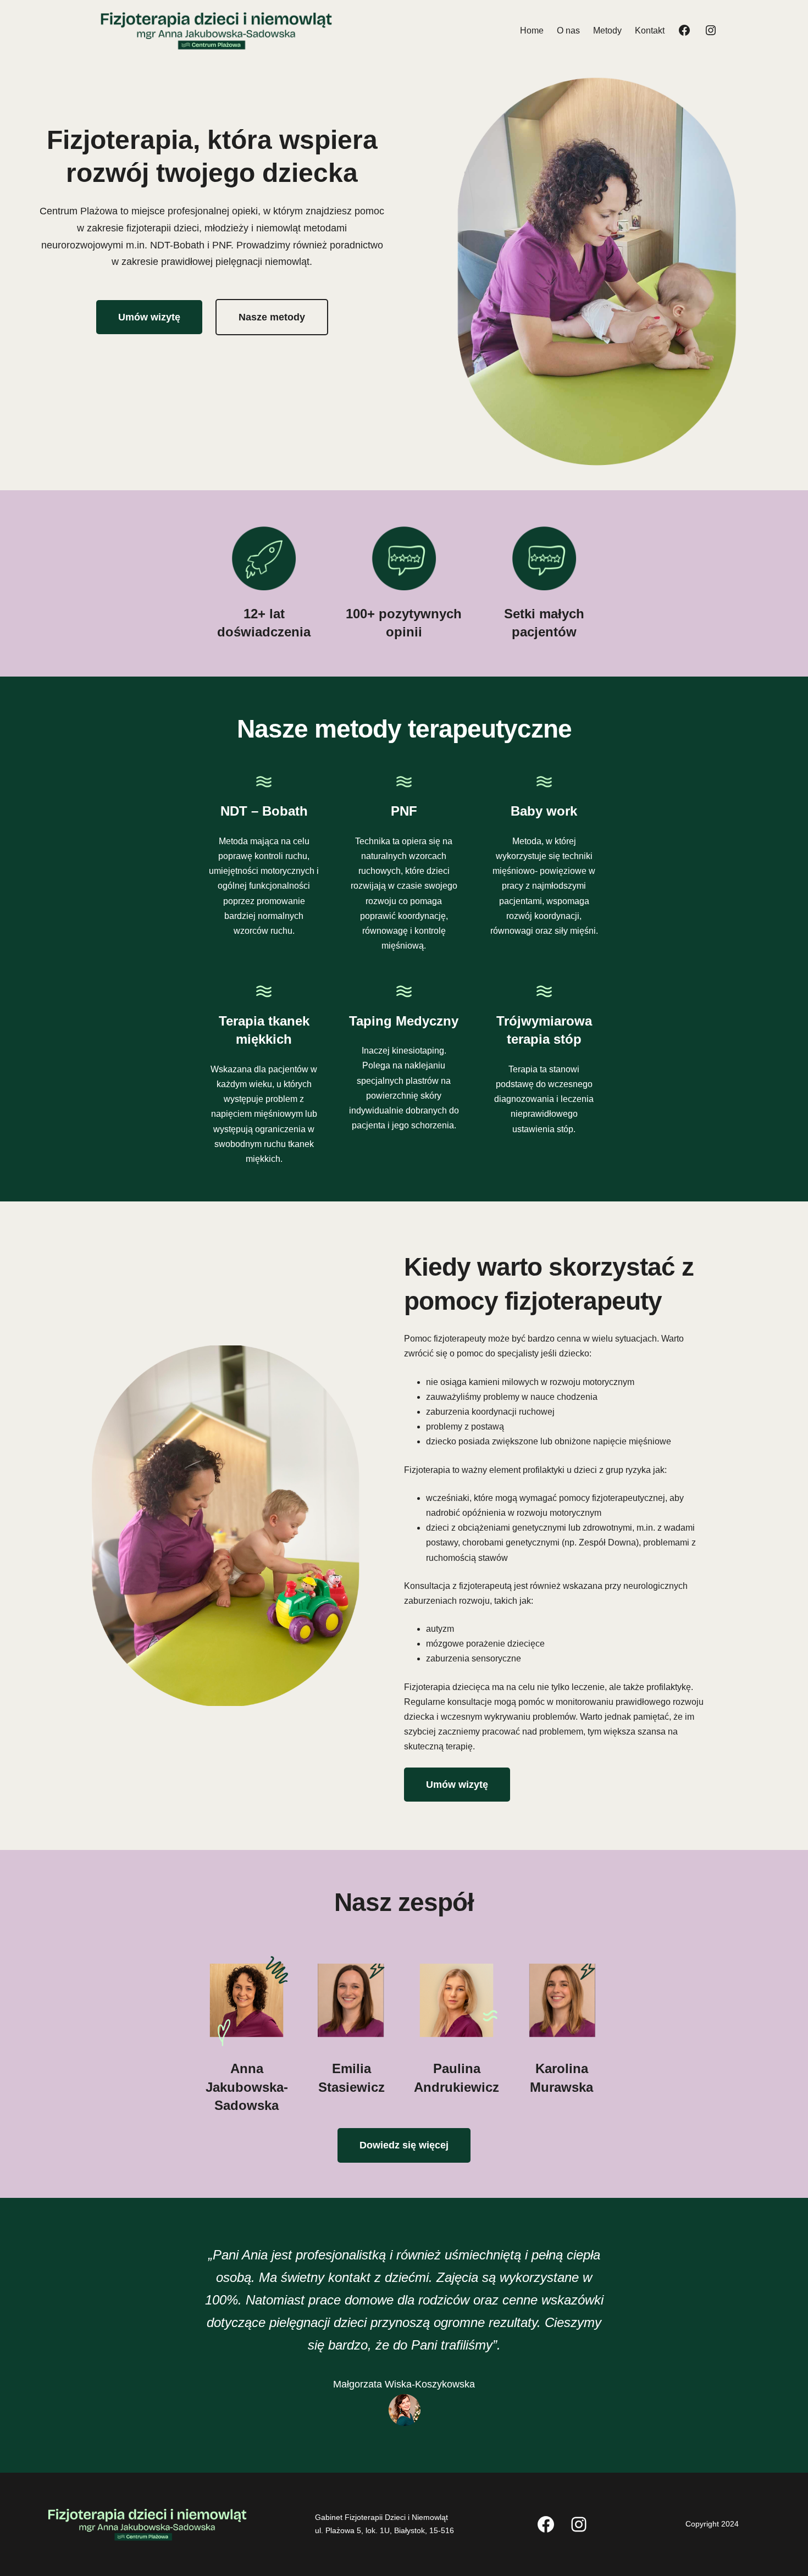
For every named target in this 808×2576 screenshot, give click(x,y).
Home (532, 31)
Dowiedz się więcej (404, 2145)
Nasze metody (272, 317)
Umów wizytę (149, 317)
